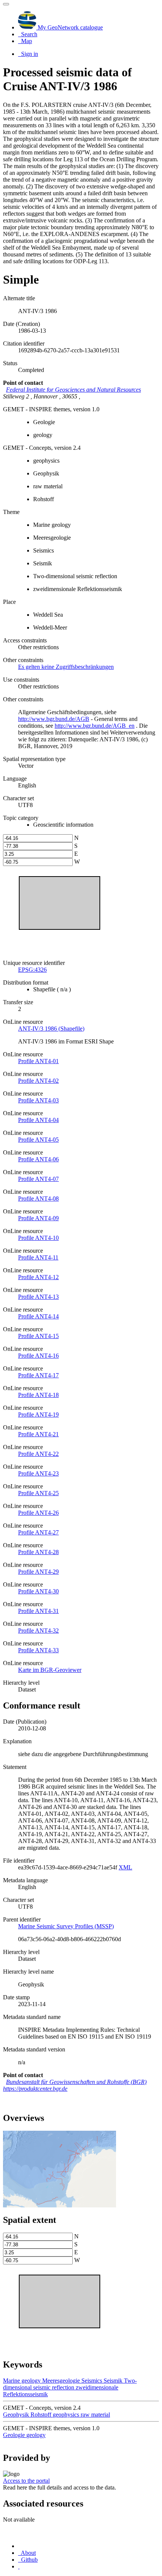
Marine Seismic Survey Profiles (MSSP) (66, 1926)
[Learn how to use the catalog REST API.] (19, 2566)
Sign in (29, 54)
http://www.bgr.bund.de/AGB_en (95, 726)
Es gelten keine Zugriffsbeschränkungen (66, 667)
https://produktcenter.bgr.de (35, 2089)
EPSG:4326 (32, 970)
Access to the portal (26, 2481)
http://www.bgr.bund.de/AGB (54, 719)
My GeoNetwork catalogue (70, 27)
